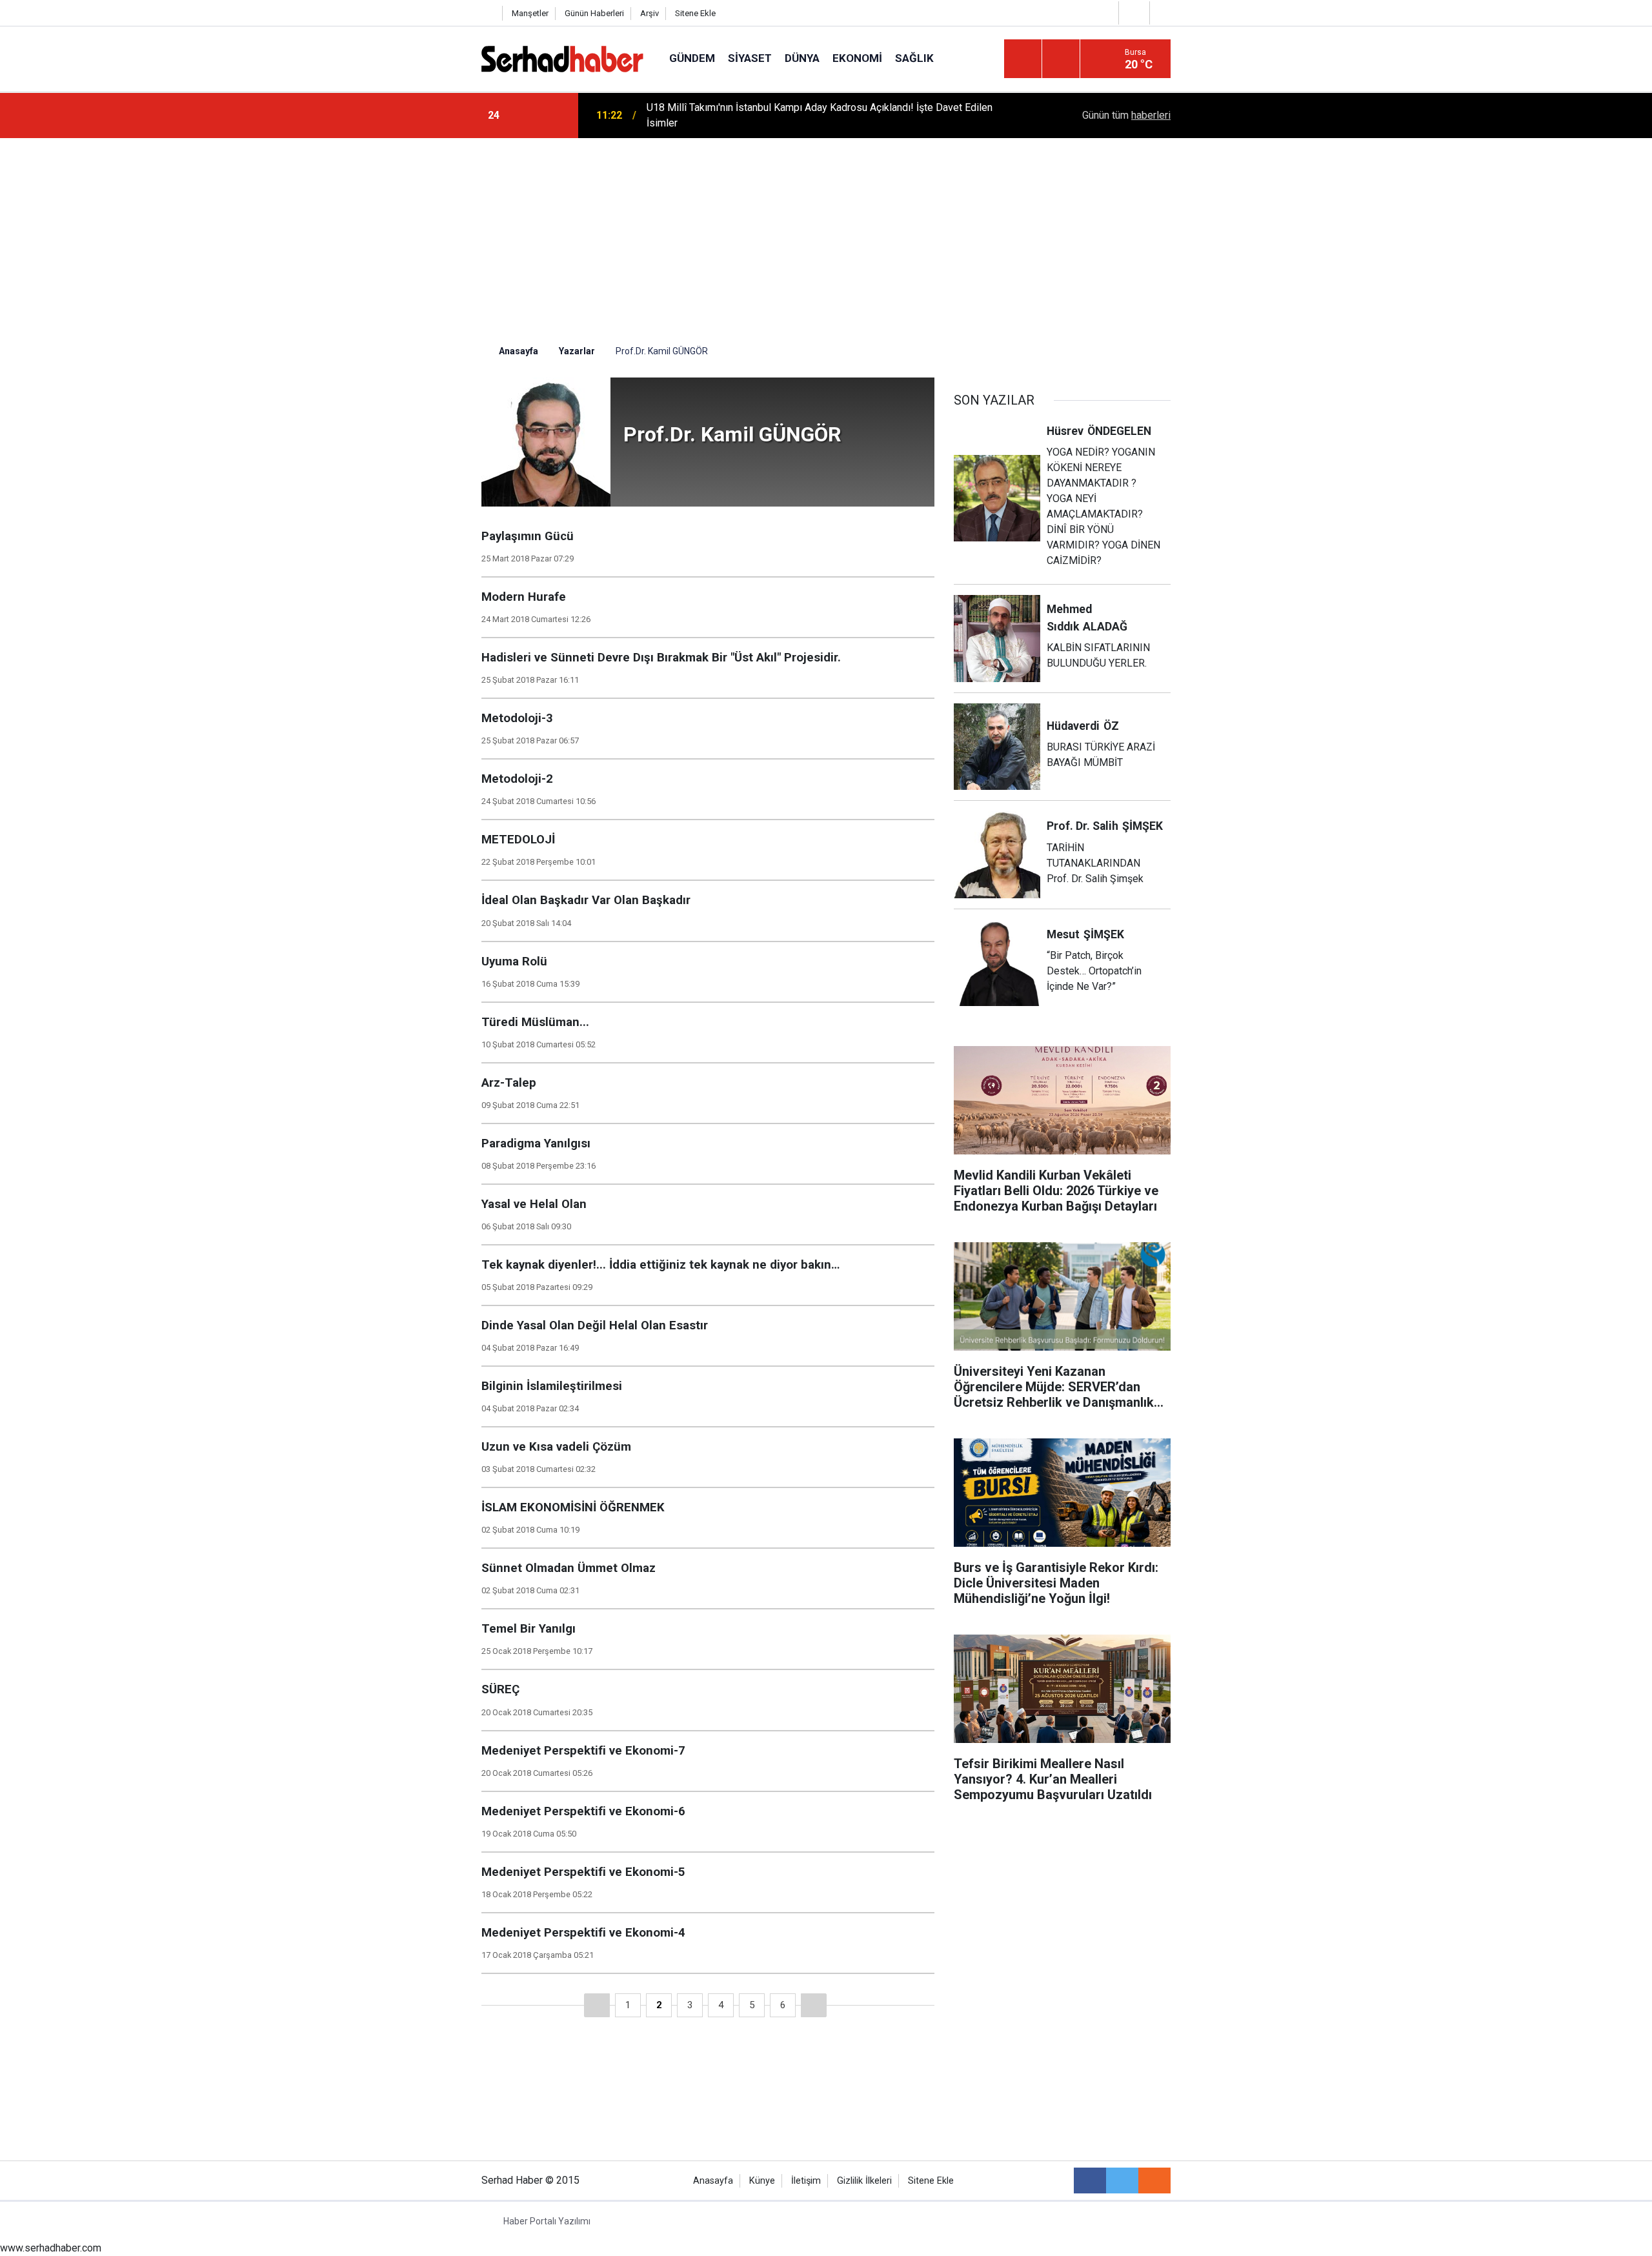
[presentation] (528, 116)
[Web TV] (1133, 13)
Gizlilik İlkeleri (864, 2181)
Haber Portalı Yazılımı (547, 2221)
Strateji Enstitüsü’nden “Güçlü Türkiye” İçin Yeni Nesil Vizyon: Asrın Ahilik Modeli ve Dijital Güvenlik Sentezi (808, 115)
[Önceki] (597, 2005)
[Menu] (1023, 59)
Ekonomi (857, 58)
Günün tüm (1126, 115)
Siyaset (750, 58)
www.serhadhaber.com (51, 2248)
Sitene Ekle (695, 13)
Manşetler (530, 13)
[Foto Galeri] (1163, 13)
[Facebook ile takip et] (1090, 2180)
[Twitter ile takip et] (1122, 2180)
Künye (762, 2181)
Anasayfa (713, 2181)
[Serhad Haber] (562, 58)
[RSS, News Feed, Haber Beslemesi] (1154, 2180)
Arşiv (650, 13)
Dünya (802, 58)
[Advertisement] (826, 235)
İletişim (806, 2181)
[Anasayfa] (489, 13)
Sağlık (914, 58)
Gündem (692, 58)
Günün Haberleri (594, 13)
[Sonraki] (814, 2005)
